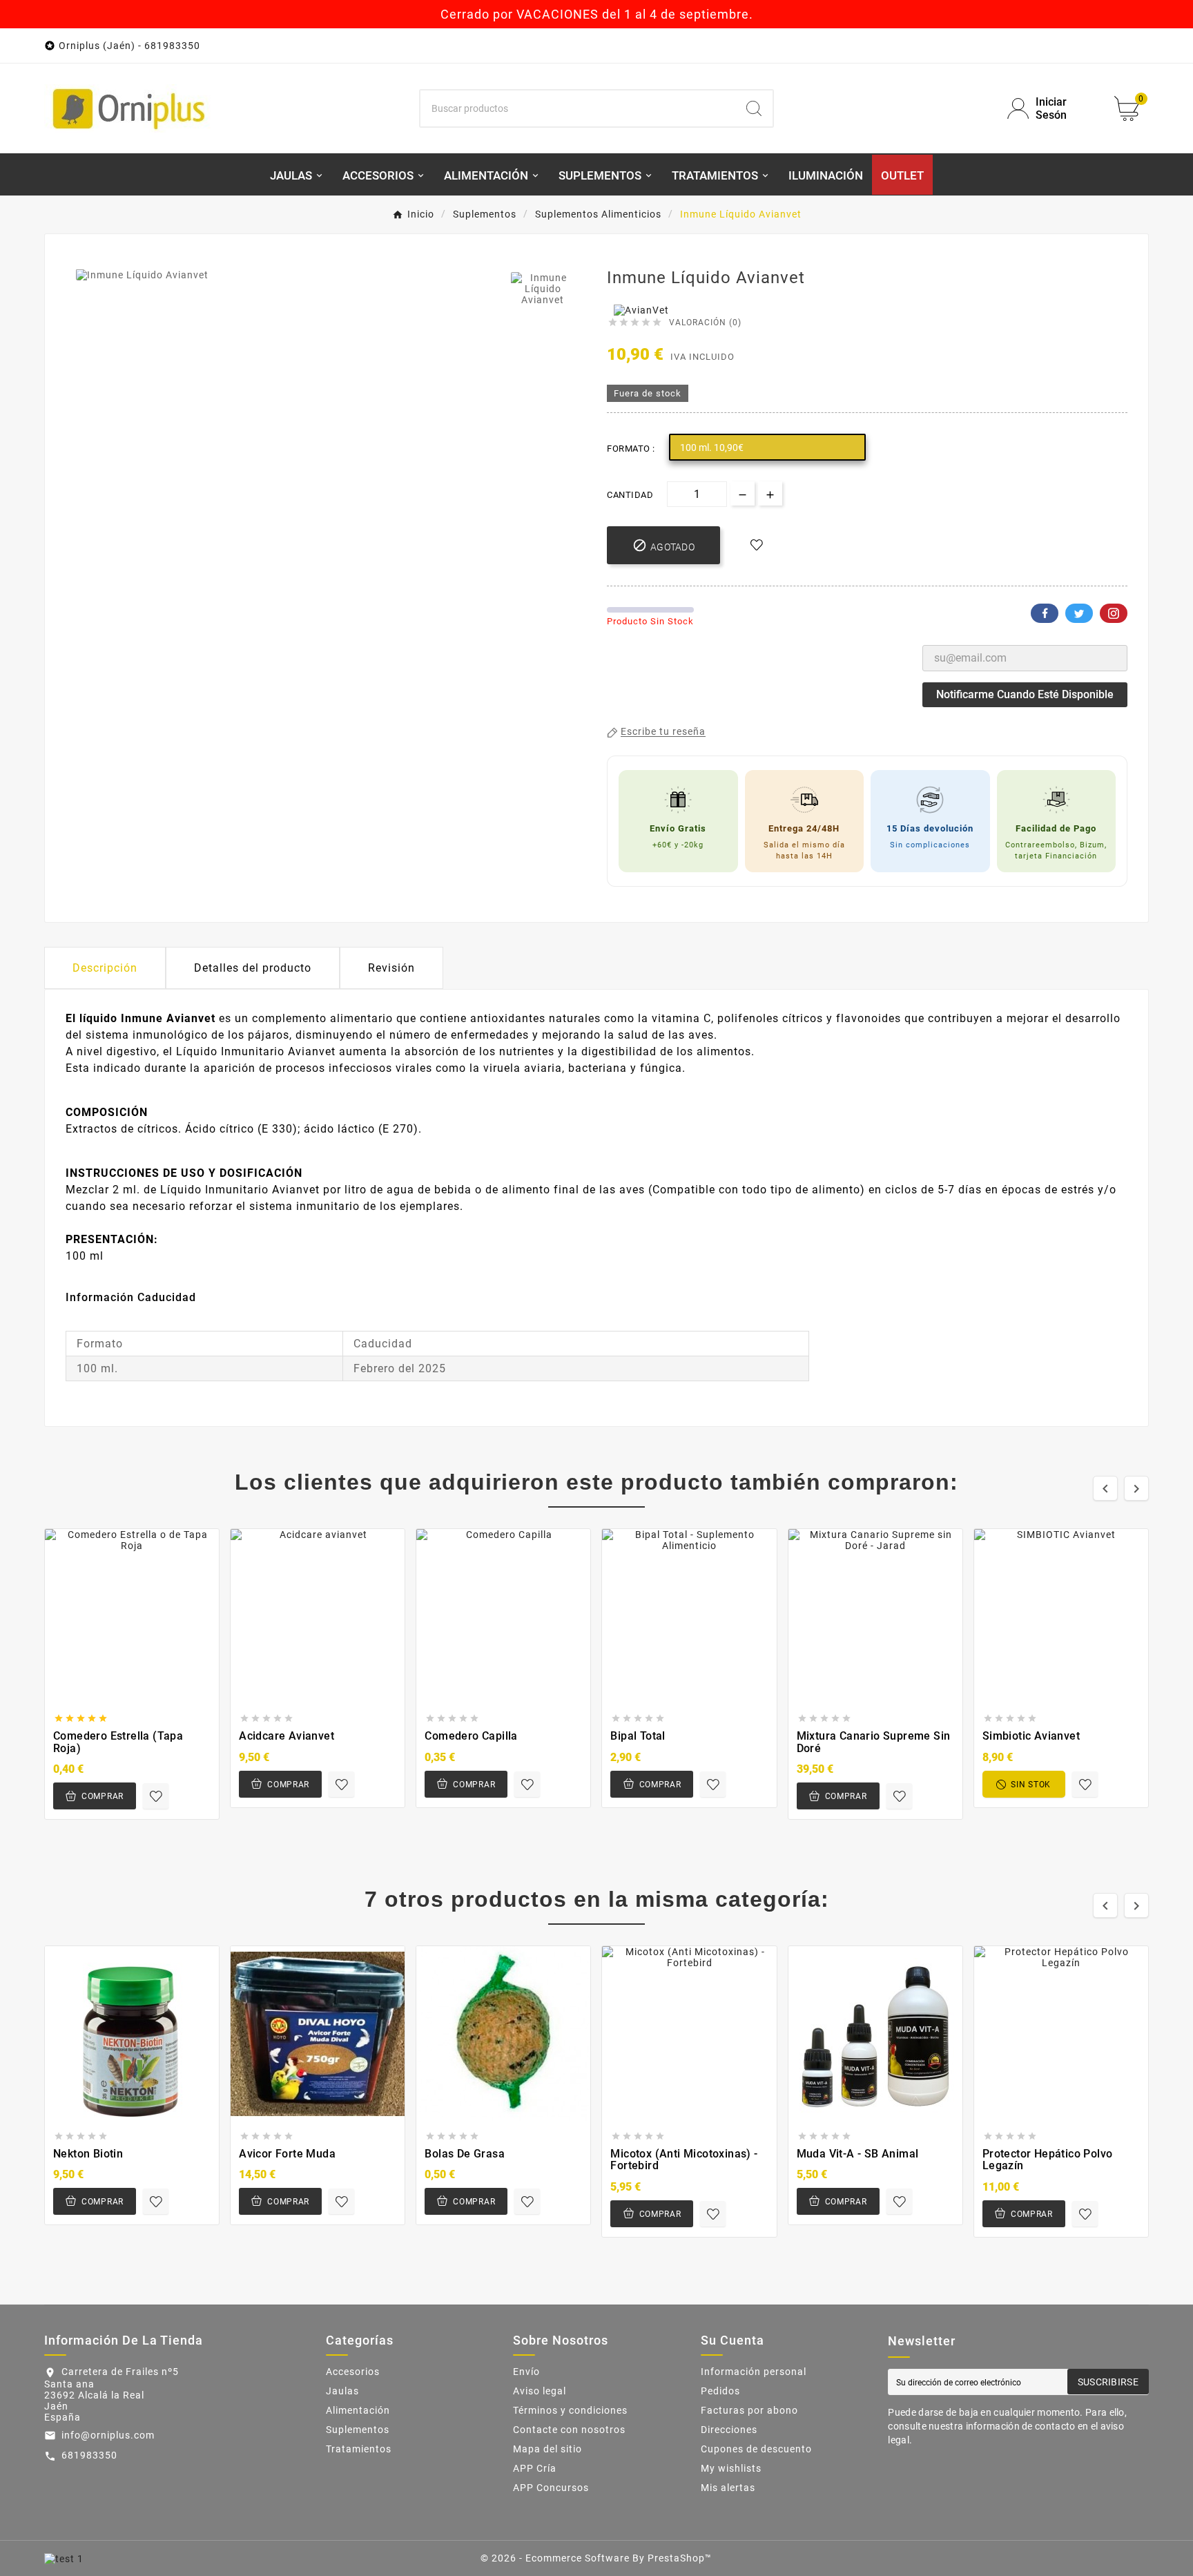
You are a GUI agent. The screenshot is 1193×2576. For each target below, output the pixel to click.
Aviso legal (540, 2391)
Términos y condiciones (570, 2410)
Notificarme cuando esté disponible (1025, 694)
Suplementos (358, 2430)
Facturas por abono (749, 2410)
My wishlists (731, 2468)
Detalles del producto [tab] (253, 968)
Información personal (754, 2372)
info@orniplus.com (108, 2435)
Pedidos (720, 2391)
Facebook (1045, 613)
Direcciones (729, 2430)
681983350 (89, 2455)
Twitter (1079, 613)
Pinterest (1114, 613)
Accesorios (353, 2372)
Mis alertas (728, 2488)
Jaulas (342, 2391)
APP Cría (535, 2468)
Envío (526, 2372)
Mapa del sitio (547, 2449)
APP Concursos (551, 2488)
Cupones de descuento (756, 2449)
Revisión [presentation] (391, 968)
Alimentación (358, 2410)
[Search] (754, 108)
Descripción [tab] (105, 968)
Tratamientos (359, 2449)
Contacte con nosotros (569, 2430)
